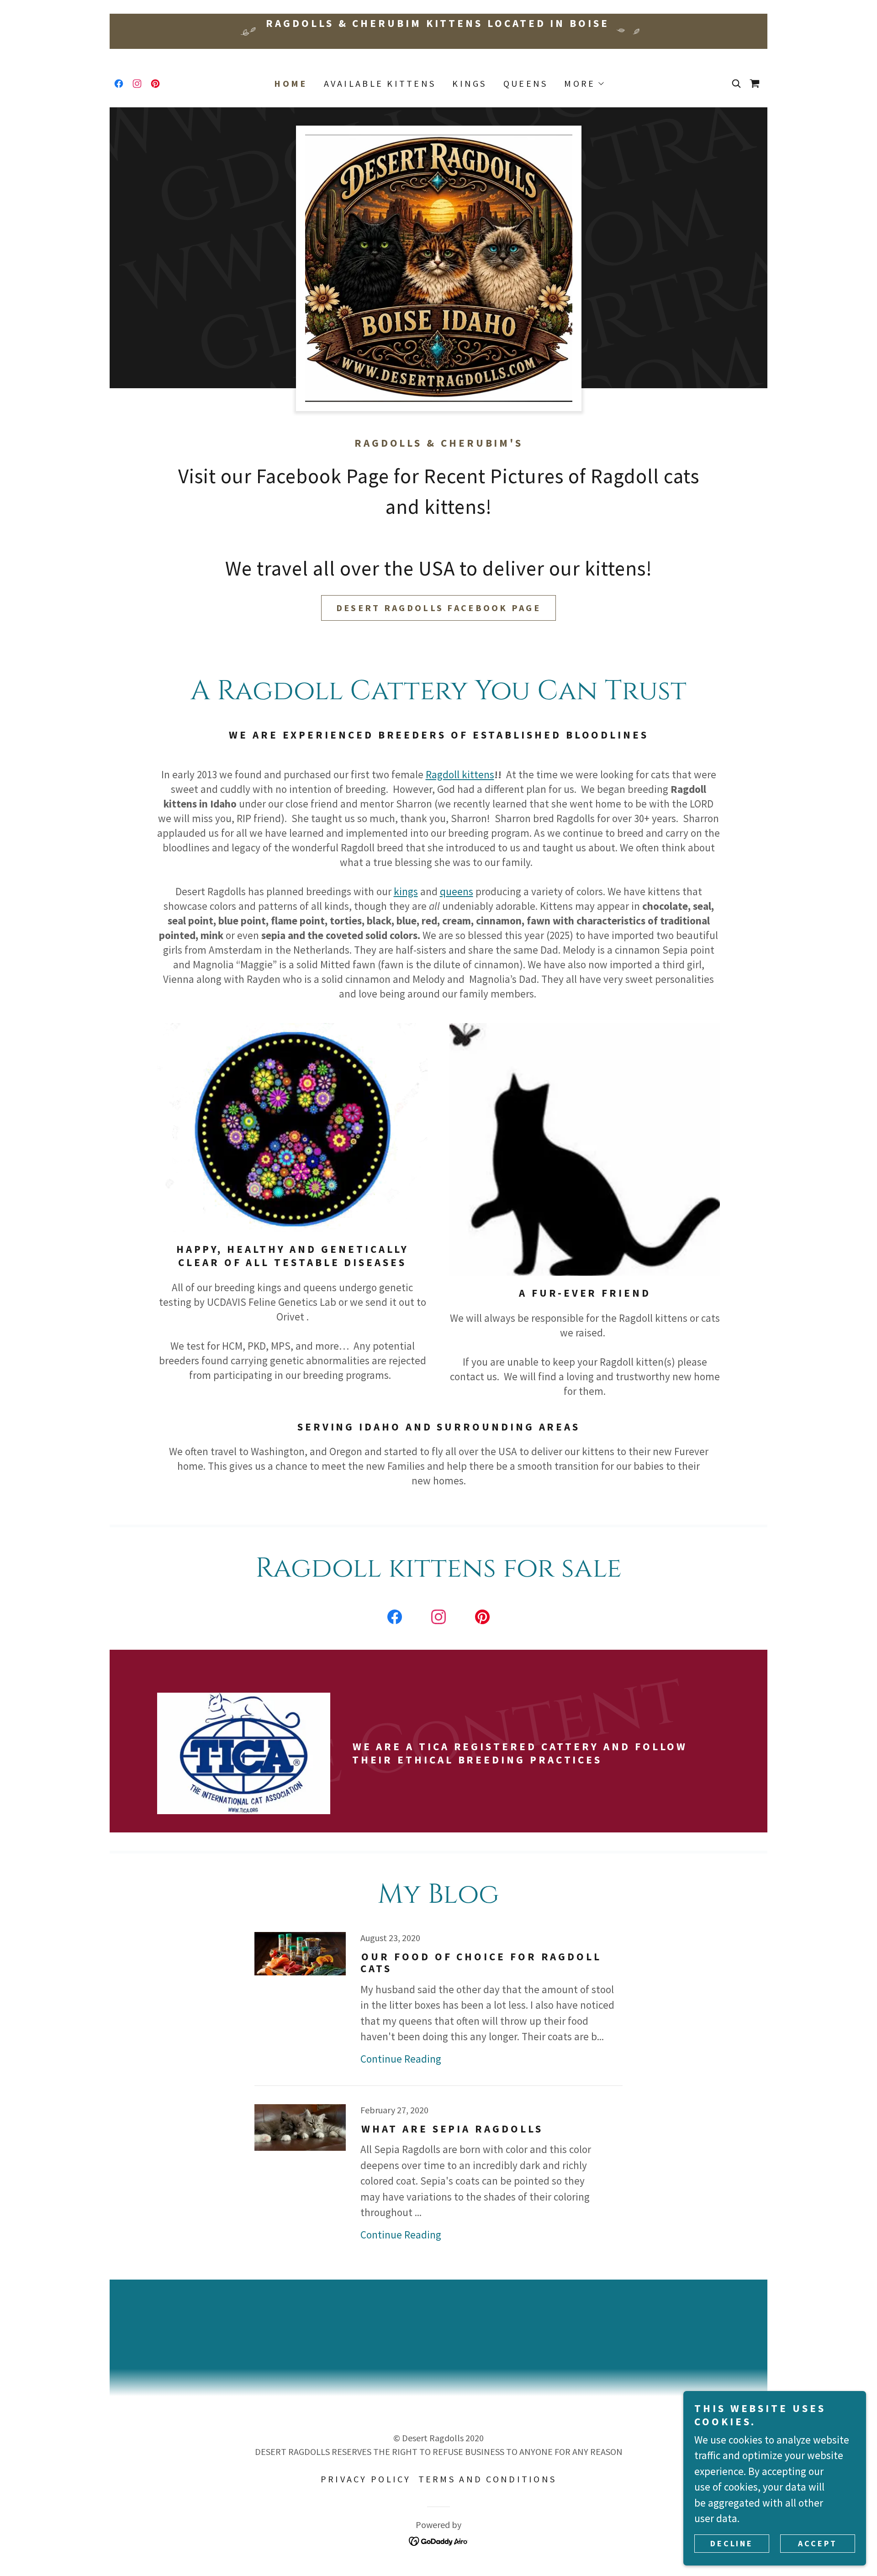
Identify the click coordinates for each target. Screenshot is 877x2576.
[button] (583, 84)
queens (457, 891)
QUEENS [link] (526, 83)
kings (406, 891)
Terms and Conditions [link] (488, 2479)
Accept (817, 2543)
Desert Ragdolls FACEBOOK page (438, 608)
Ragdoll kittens (460, 774)
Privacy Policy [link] (366, 2479)
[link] (119, 84)
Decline (732, 2543)
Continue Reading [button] (401, 2059)
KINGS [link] (469, 83)
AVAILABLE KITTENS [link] (380, 83)
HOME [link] (291, 84)
